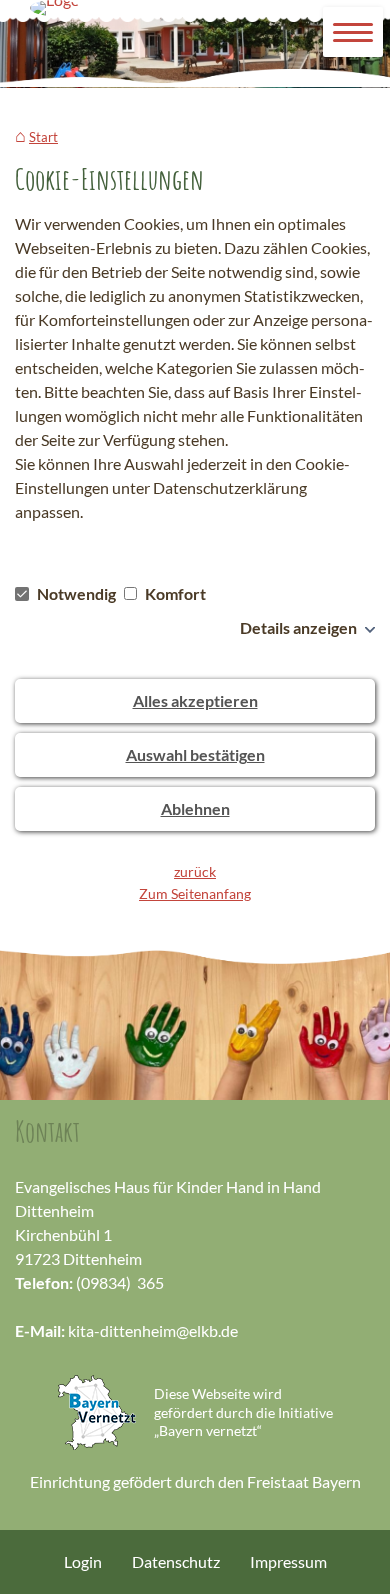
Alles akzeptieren (195, 700)
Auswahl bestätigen (195, 754)
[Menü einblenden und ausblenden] (354, 33)
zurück (195, 871)
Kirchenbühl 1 (63, 1234)
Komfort (174, 593)
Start (43, 137)
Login (83, 1561)
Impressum (288, 1561)
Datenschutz (176, 1561)
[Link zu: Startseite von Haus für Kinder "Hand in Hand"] (55, 8)
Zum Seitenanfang (195, 893)
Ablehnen (195, 808)
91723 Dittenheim (78, 1258)
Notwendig (76, 593)
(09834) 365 (120, 1282)
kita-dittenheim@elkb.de (153, 1330)
